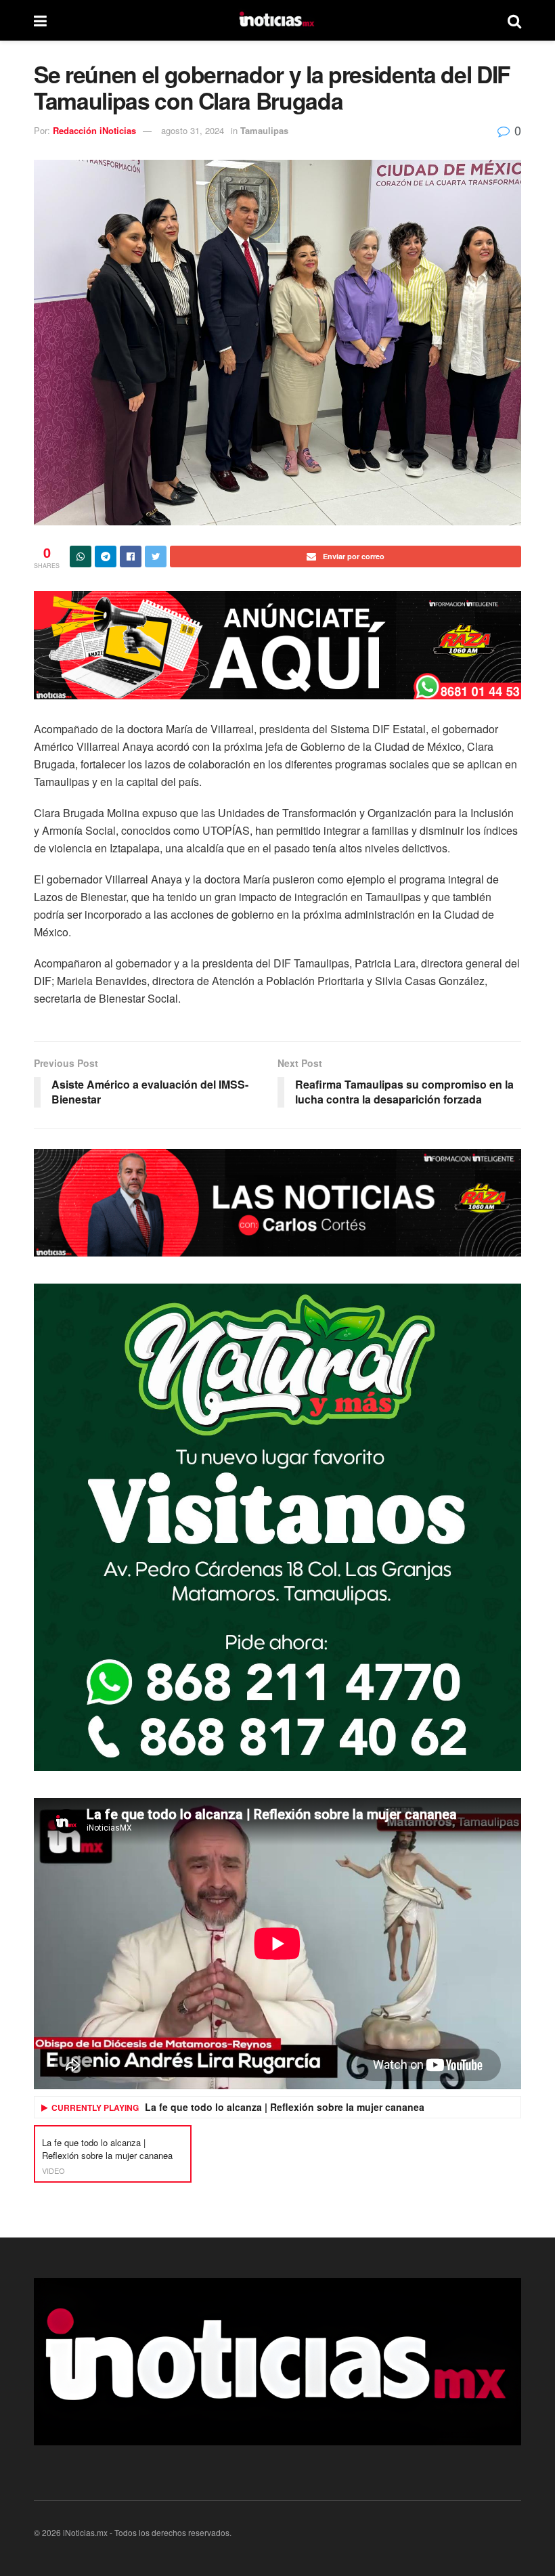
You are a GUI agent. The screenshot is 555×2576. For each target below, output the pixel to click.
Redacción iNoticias (94, 130)
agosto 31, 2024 (193, 130)
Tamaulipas (264, 130)
